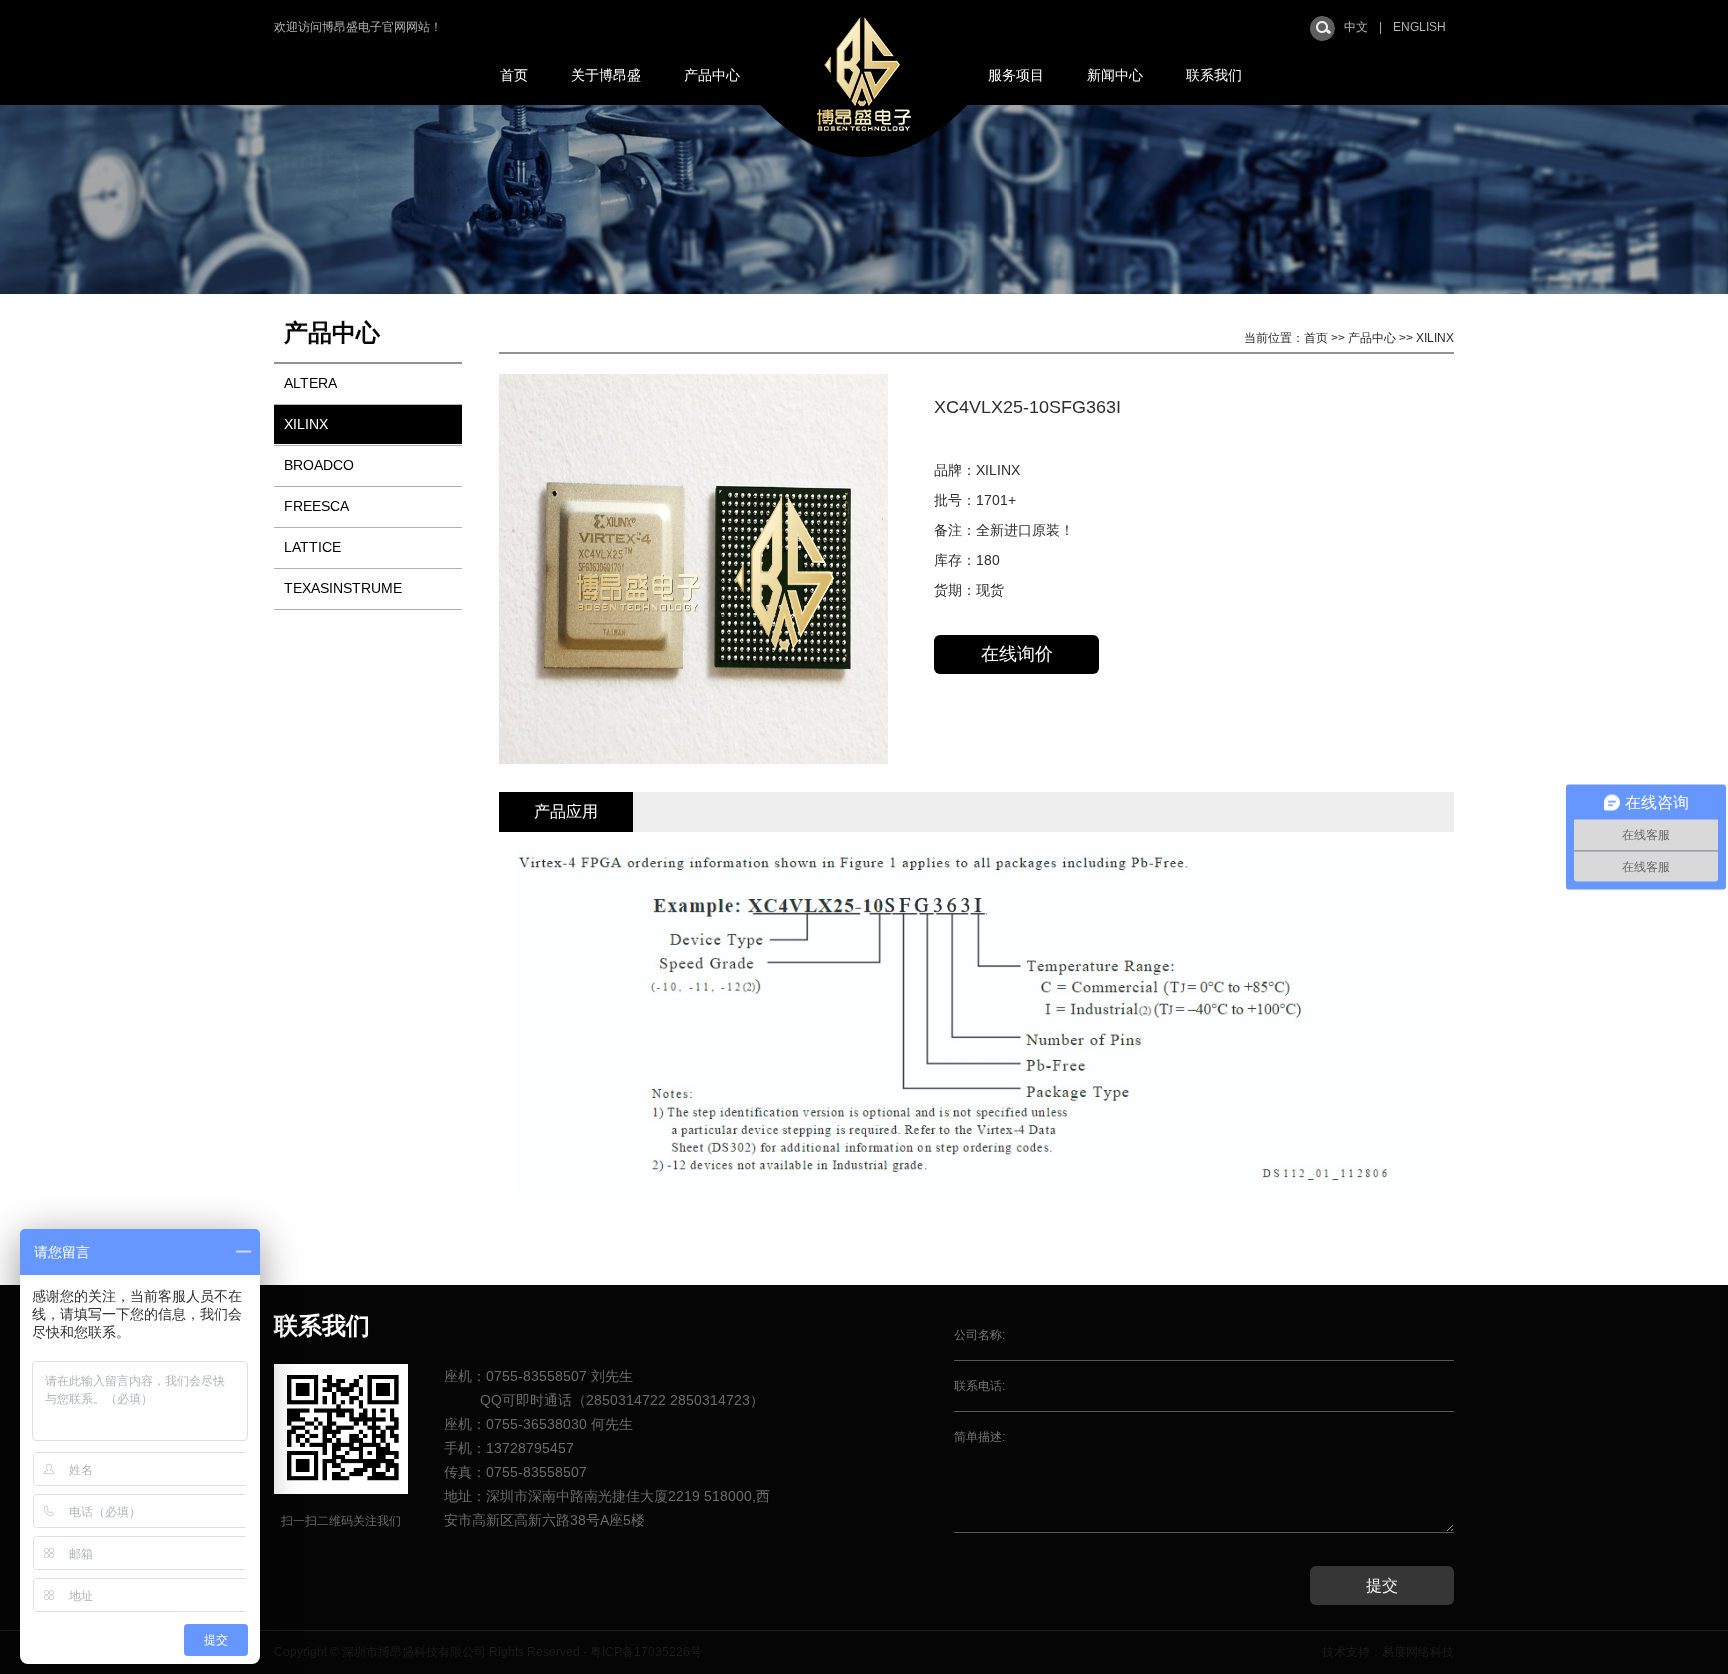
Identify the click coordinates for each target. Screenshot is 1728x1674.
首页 (514, 75)
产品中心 (712, 75)
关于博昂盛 (606, 75)
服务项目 (1016, 75)
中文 (1356, 27)
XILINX (306, 424)
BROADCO (319, 465)
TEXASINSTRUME (343, 588)
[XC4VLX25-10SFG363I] (693, 760)
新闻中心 (1115, 75)
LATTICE (312, 547)
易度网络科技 (1418, 1652)
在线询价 (1017, 654)
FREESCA (316, 506)
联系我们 (1214, 75)
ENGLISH (1419, 27)
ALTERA (310, 383)
